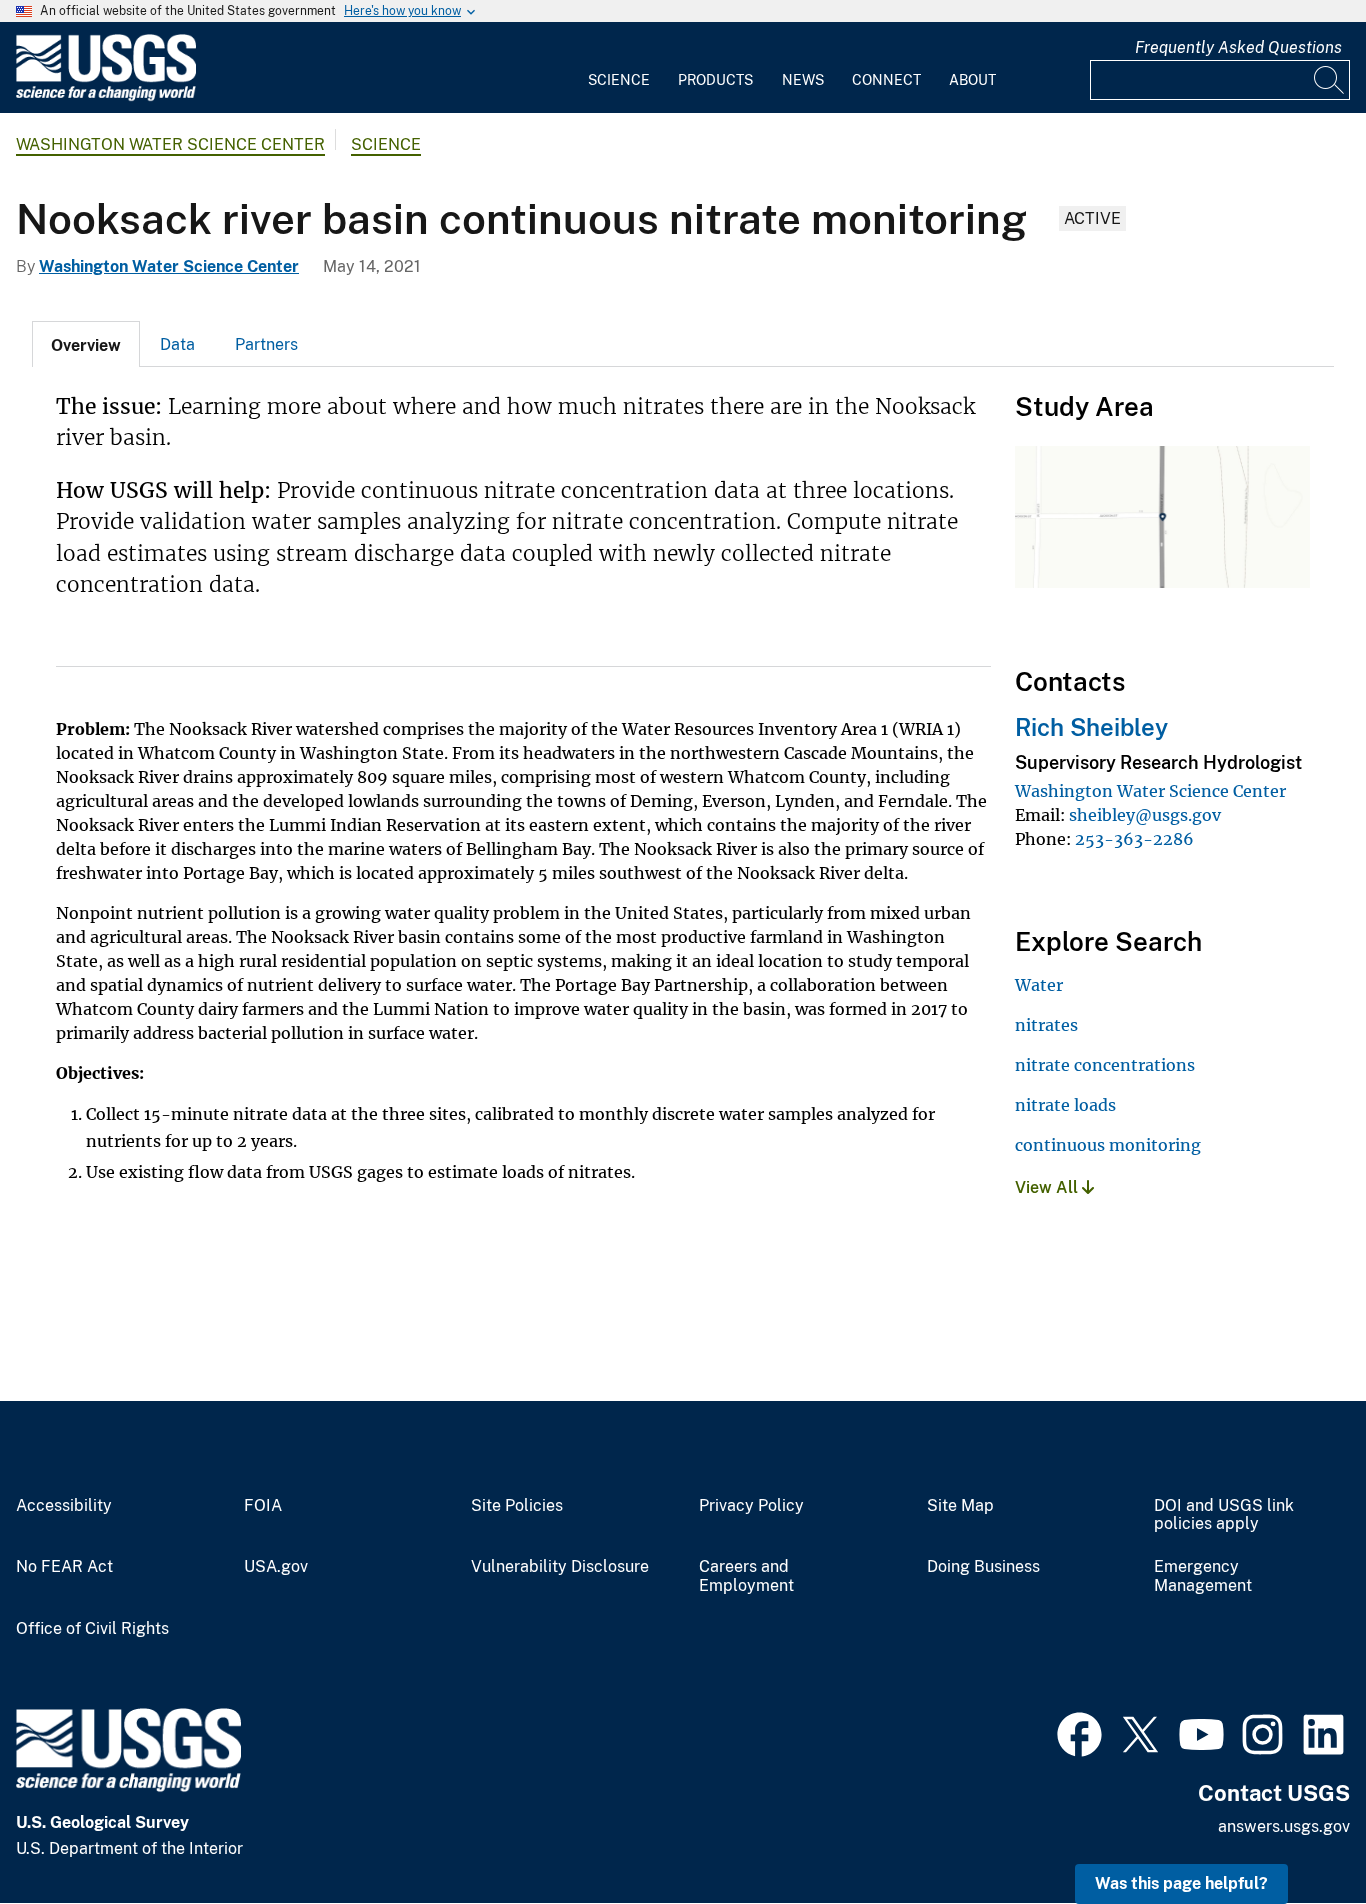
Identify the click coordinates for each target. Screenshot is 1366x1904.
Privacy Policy (751, 1506)
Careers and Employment (746, 1576)
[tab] (86, 344)
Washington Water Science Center (170, 144)
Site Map (960, 1506)
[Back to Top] (1293, 1831)
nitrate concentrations (1105, 1065)
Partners (266, 344)
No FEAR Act (64, 1567)
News (803, 80)
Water (1039, 985)
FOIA (263, 1506)
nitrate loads (1065, 1105)
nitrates (1046, 1025)
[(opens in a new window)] (1079, 1732)
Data (177, 344)
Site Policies (517, 1506)
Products (715, 80)
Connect (886, 80)
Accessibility (64, 1506)
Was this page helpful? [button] (1181, 1883)
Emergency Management (1203, 1576)
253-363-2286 (1134, 839)
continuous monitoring (1108, 1145)
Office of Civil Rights (92, 1629)
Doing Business (983, 1567)
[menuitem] (619, 68)
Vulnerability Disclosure (560, 1567)
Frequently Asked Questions (1238, 47)
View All (1048, 1187)
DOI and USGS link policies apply (1224, 1515)
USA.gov (276, 1567)
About (972, 80)
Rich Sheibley (1091, 727)
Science (619, 80)
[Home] (106, 96)
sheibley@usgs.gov (1145, 815)
